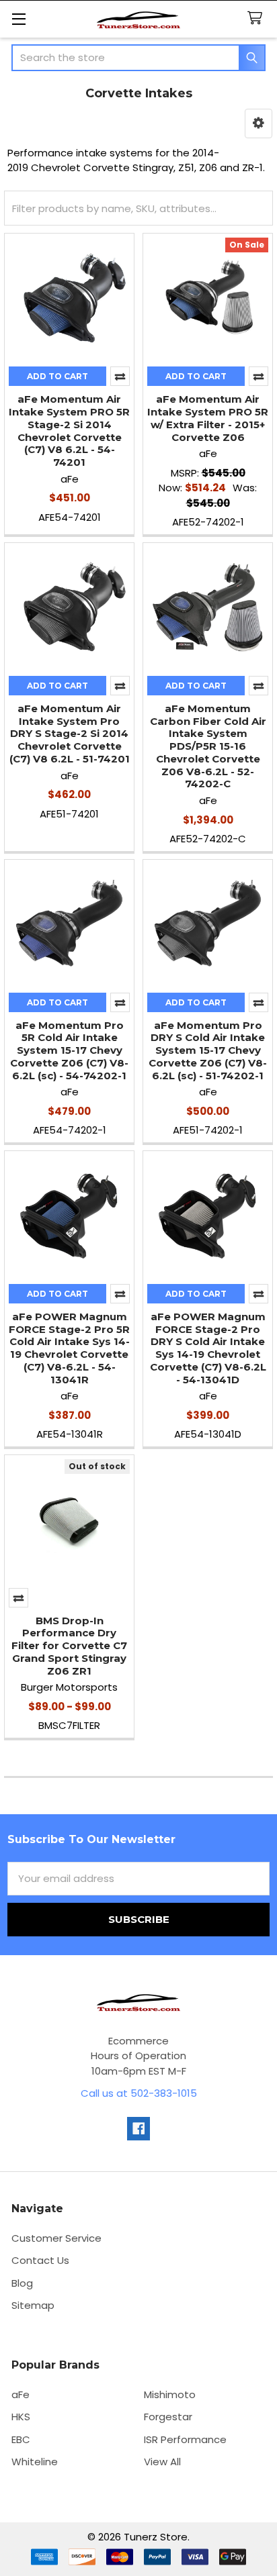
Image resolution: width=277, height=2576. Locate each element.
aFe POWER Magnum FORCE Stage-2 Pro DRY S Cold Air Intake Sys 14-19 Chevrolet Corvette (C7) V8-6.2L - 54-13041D (208, 1348)
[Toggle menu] (18, 18)
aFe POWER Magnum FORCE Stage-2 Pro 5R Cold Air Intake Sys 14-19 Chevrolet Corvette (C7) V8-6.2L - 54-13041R (69, 1348)
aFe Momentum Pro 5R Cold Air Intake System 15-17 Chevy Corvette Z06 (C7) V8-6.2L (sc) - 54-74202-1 (69, 1050)
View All (162, 2462)
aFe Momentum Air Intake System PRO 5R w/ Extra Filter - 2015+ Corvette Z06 (208, 418)
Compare (120, 376)
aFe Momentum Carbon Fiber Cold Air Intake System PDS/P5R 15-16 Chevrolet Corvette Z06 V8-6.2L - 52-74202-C (208, 746)
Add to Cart (57, 376)
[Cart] (258, 18)
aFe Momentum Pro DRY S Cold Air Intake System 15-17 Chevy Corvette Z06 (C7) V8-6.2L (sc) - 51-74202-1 (208, 1050)
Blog (22, 2283)
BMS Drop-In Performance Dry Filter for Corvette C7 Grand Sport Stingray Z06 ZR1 (69, 1646)
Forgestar (168, 2417)
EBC (21, 2439)
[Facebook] (139, 2129)
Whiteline (35, 2462)
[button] (259, 123)
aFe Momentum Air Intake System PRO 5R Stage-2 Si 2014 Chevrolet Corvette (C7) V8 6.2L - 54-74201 (69, 431)
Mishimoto (170, 2394)
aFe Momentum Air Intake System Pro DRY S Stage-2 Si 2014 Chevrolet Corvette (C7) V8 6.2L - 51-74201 (70, 734)
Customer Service (56, 2238)
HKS (21, 2417)
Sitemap (33, 2305)
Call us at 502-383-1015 (139, 2093)
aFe (21, 2394)
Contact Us (40, 2260)
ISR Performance (185, 2439)
